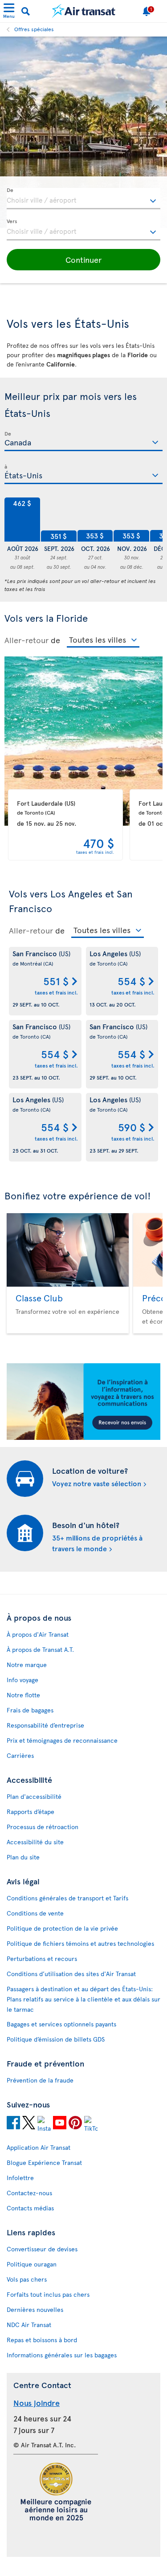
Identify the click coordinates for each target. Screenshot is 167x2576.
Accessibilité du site (35, 1842)
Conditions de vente (35, 1913)
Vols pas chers (27, 2279)
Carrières (20, 1755)
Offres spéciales (34, 29)
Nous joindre (37, 2403)
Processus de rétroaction (43, 1827)
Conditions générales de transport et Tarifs (67, 1898)
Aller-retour (26, 640)
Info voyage (22, 1680)
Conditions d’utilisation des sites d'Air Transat (71, 1974)
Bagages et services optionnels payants (61, 2024)
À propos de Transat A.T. (40, 1649)
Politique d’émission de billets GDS (56, 2039)
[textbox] (83, 199)
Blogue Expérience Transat (44, 2162)
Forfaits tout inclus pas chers (48, 2294)
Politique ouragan (32, 2264)
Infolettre (20, 2178)
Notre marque (27, 1665)
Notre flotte (23, 1695)
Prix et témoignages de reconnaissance (62, 1740)
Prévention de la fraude (40, 2080)
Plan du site (23, 1857)
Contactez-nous (29, 2193)
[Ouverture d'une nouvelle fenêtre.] (13, 2124)
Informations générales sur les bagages (62, 2355)
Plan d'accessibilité (34, 1796)
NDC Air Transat (29, 2325)
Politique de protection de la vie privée (62, 1928)
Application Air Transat (39, 2147)
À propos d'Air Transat (38, 1634)
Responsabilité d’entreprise (45, 1725)
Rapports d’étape (31, 1812)
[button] (83, 260)
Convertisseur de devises (42, 2249)
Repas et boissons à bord (42, 2340)
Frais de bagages (30, 1710)
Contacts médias (30, 2208)
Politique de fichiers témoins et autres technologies (80, 1943)
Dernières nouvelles (35, 2309)
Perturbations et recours (42, 1958)
